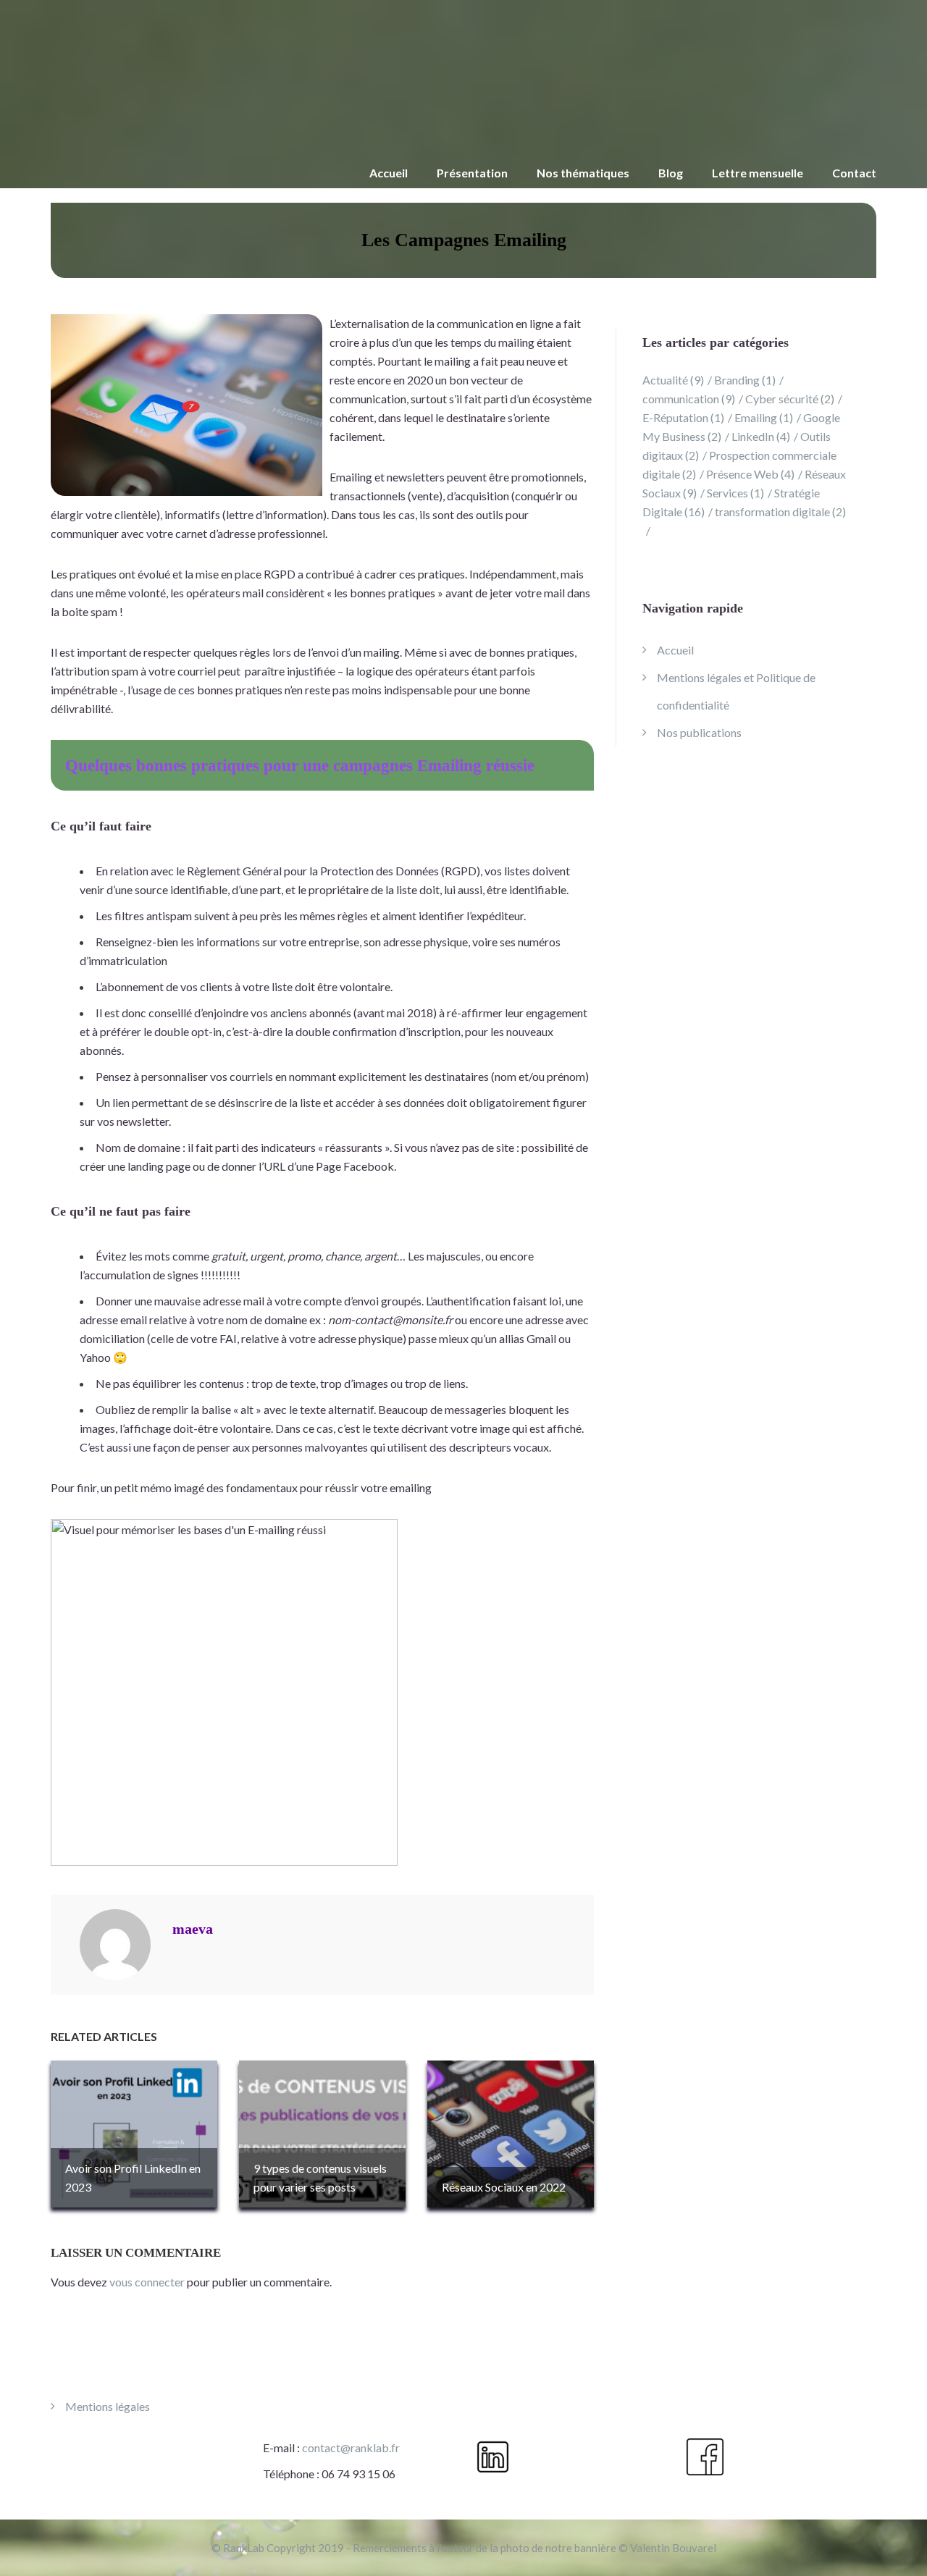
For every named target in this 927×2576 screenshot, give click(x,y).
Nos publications (699, 732)
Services (735, 493)
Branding (745, 380)
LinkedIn (761, 436)
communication (689, 399)
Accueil (389, 173)
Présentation (472, 173)
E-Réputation (683, 417)
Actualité (673, 380)
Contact (854, 173)
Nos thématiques (583, 173)
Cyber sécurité (790, 399)
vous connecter (147, 2282)
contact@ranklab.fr (351, 2447)
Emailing (764, 417)
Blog (671, 173)
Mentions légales (108, 2406)
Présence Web (750, 474)
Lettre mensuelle (758, 173)
